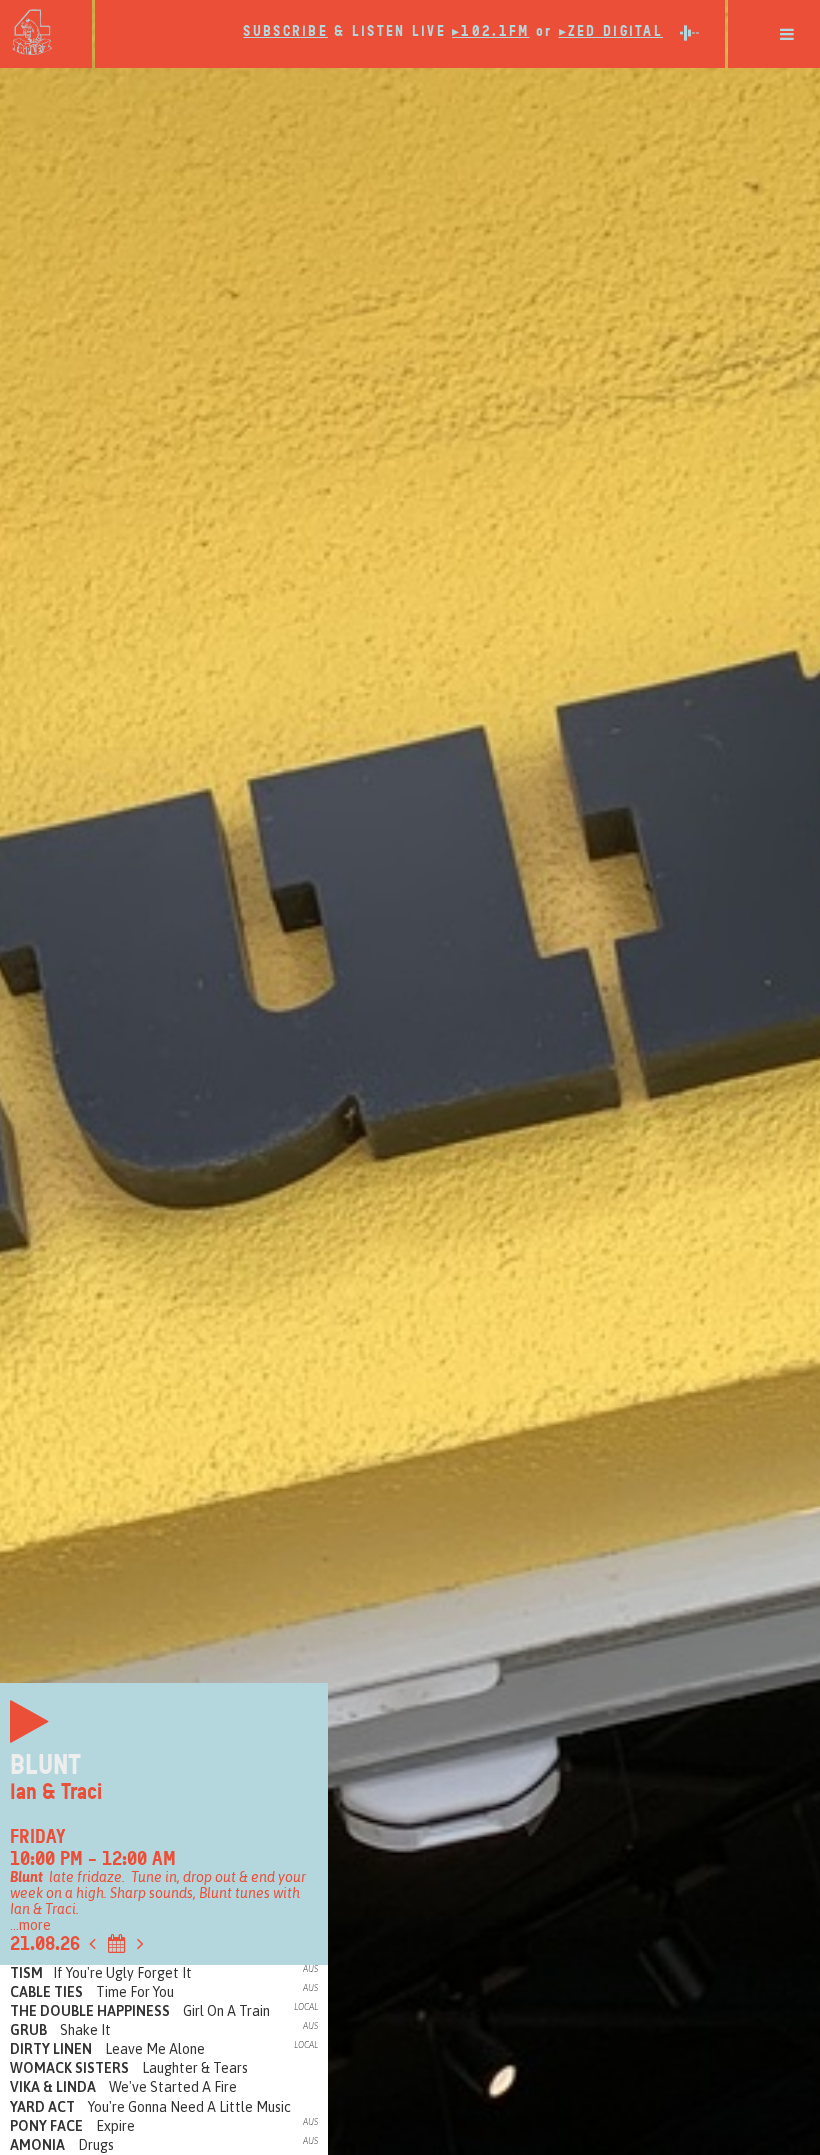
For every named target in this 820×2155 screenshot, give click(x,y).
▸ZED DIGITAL (611, 31)
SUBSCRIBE (285, 31)
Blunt (45, 1765)
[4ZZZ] (46, 32)
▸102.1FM (490, 31)
